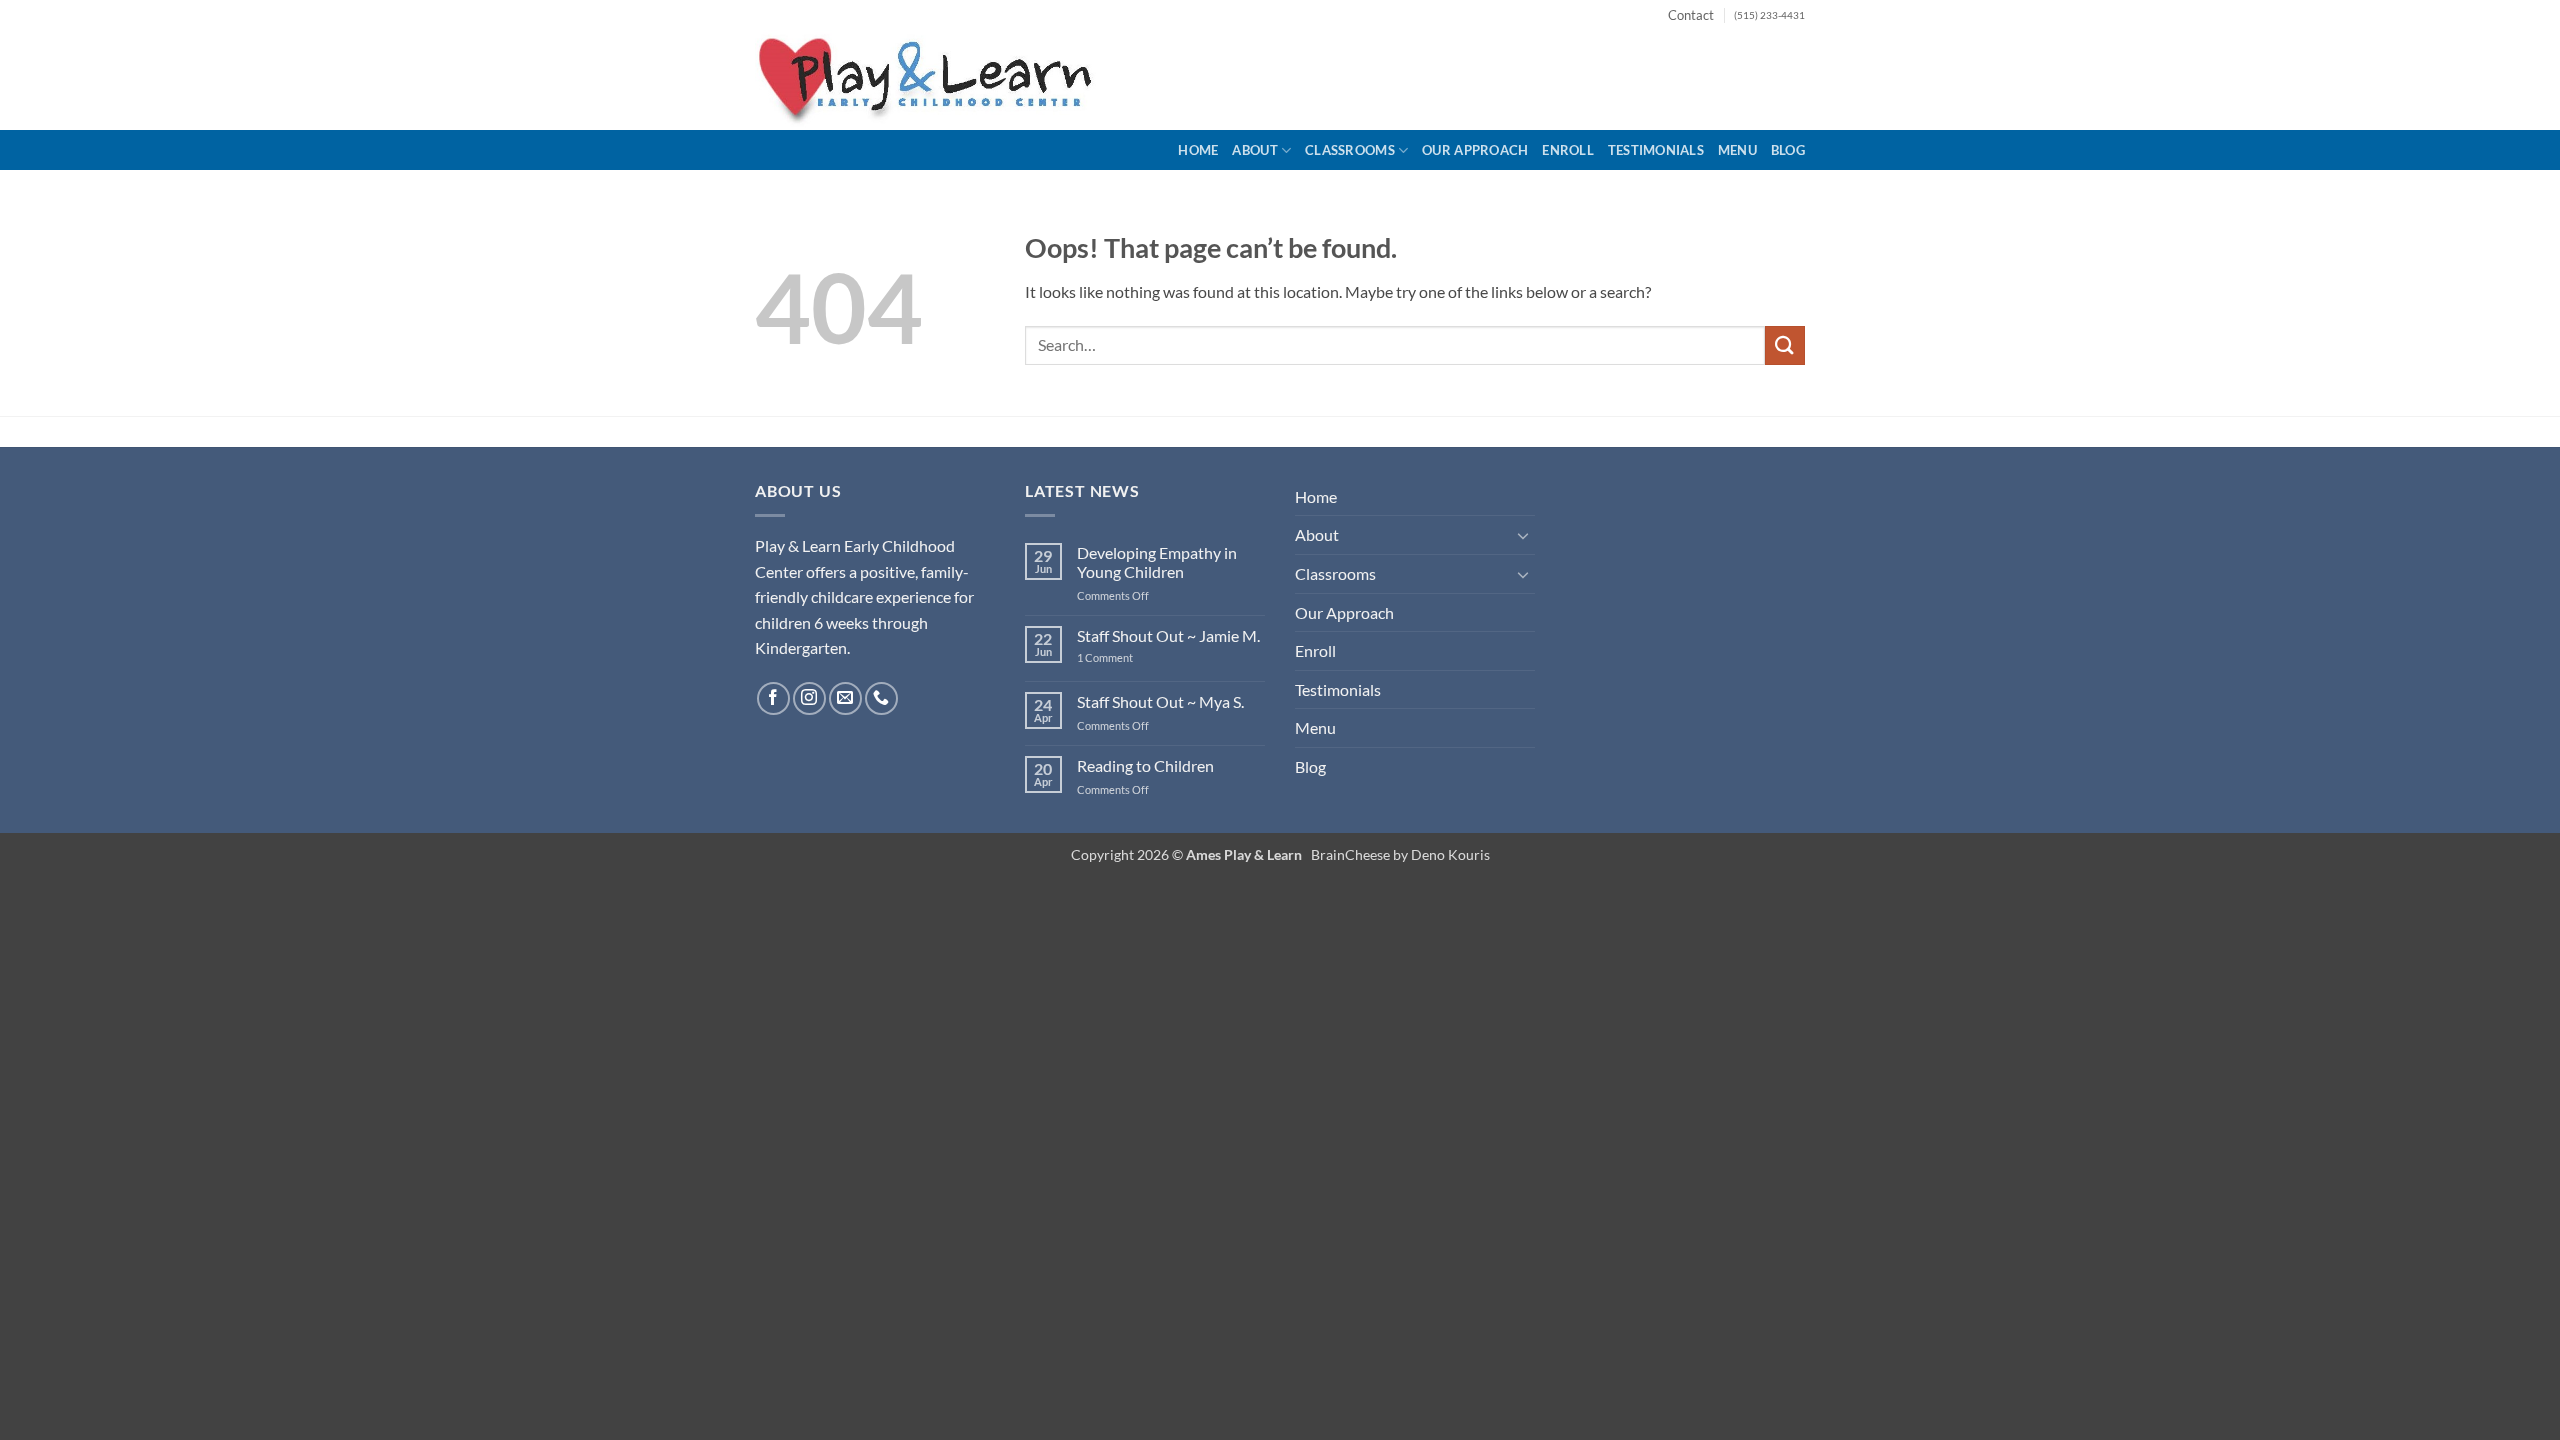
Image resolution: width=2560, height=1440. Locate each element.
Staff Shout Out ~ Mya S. (1160, 701)
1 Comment (1119, 657)
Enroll (1568, 150)
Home (1198, 150)
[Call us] (881, 698)
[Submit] (1785, 345)
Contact (1691, 15)
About (1254, 150)
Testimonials (1656, 150)
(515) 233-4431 (1769, 15)
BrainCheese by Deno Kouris (1400, 854)
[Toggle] (1523, 535)
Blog (1788, 150)
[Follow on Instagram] (809, 698)
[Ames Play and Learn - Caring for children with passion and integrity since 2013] (930, 80)
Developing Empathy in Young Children (1157, 562)
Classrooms (1350, 150)
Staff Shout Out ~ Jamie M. (1168, 635)
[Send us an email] (845, 698)
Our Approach (1475, 150)
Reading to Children (1145, 765)
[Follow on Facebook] (773, 698)
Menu (1737, 150)
